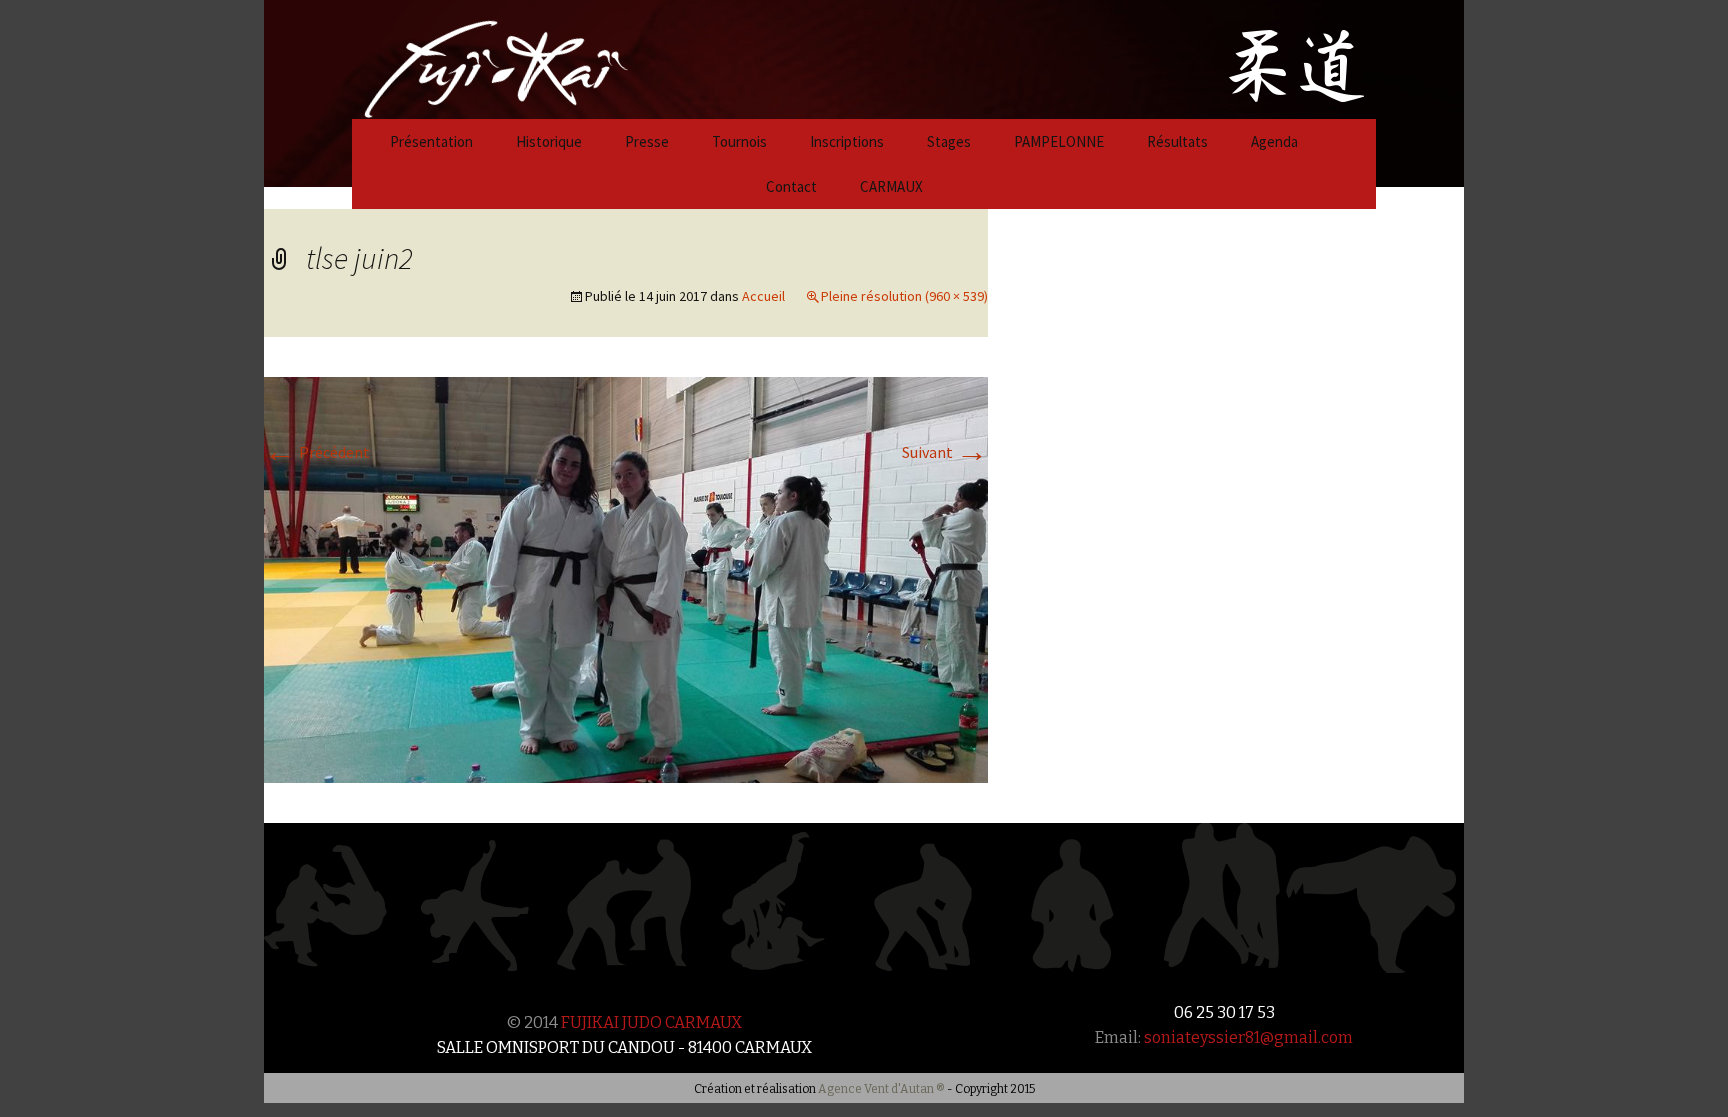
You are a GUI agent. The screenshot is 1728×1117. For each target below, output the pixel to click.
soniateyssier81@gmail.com (1248, 1037)
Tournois (739, 141)
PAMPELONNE (1059, 141)
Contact (791, 186)
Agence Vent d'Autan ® (881, 1089)
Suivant (945, 452)
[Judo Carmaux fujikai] (446, 57)
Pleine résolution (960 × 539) (904, 296)
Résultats (1177, 141)
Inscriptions (847, 141)
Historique (549, 141)
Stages (949, 141)
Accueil (763, 296)
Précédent (317, 452)
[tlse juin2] (626, 578)
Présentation (431, 141)
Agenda (1274, 141)
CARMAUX (891, 186)
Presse (647, 141)
